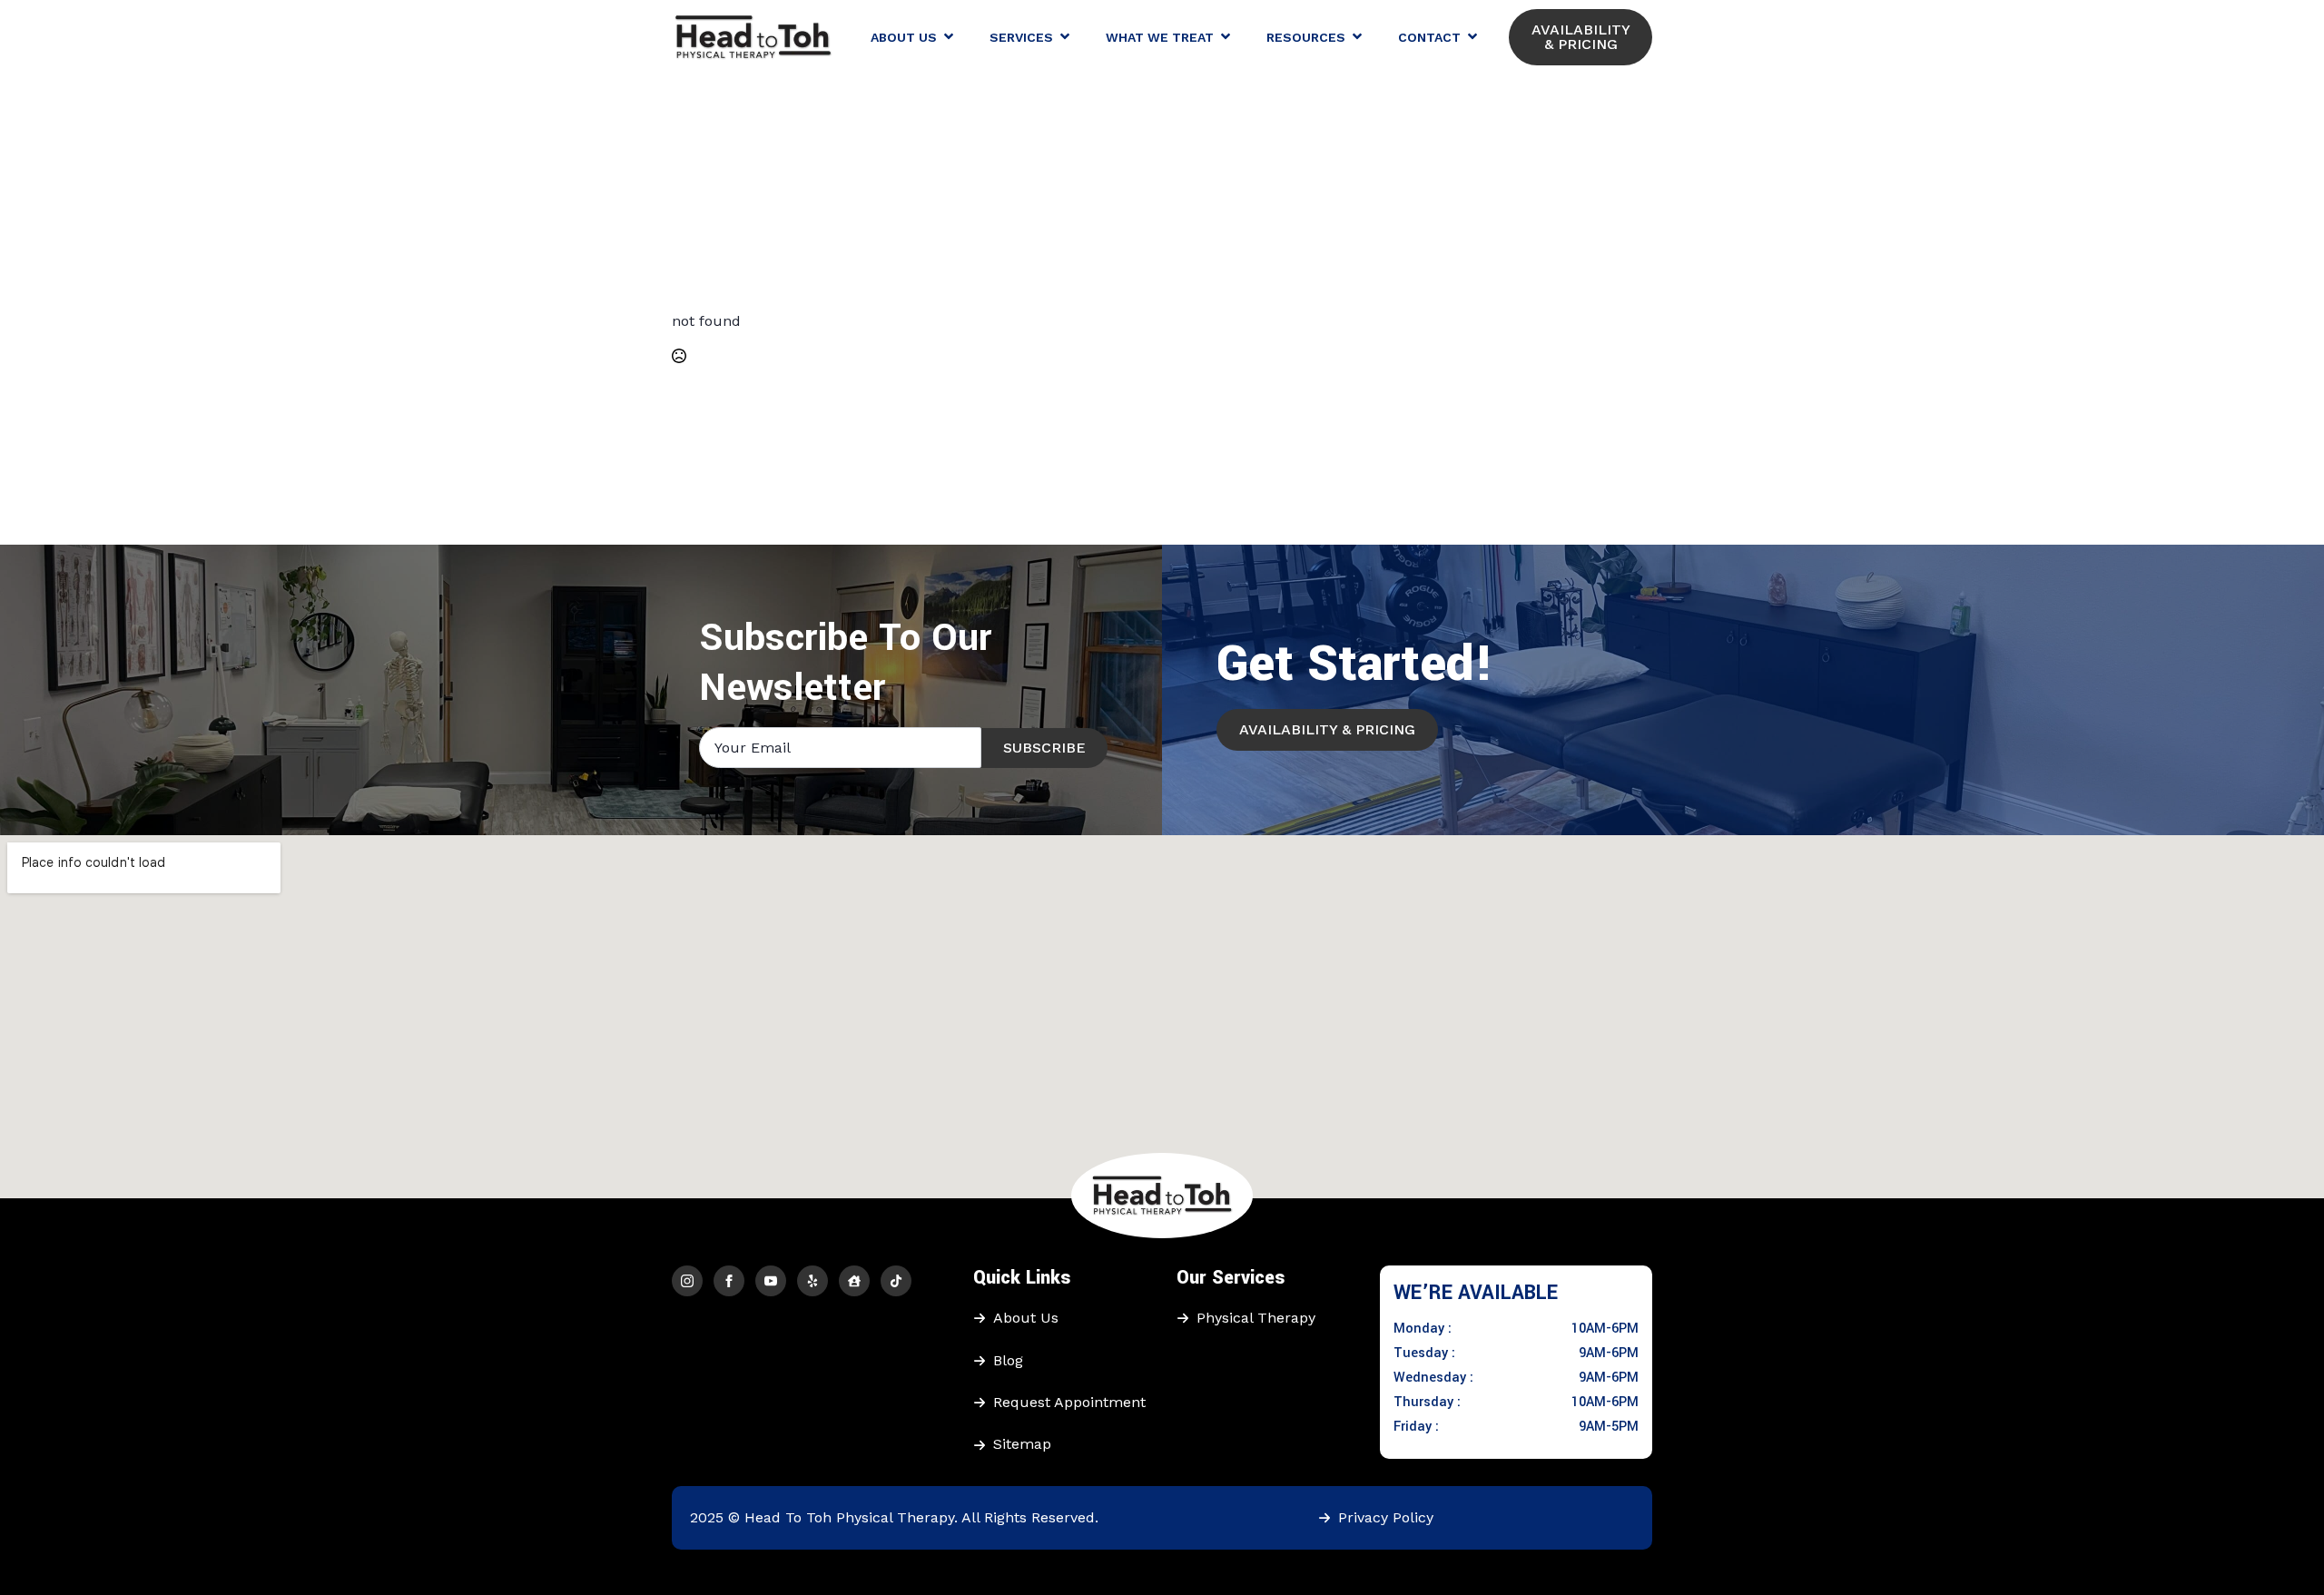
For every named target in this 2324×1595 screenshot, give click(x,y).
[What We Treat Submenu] (1231, 37)
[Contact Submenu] (1478, 37)
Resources (1306, 37)
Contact (1429, 37)
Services (1021, 37)
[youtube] (771, 1281)
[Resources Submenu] (1363, 37)
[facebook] (729, 1281)
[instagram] (687, 1281)
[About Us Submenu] (954, 37)
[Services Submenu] (1070, 37)
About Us (904, 37)
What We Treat (1160, 37)
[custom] (812, 1281)
